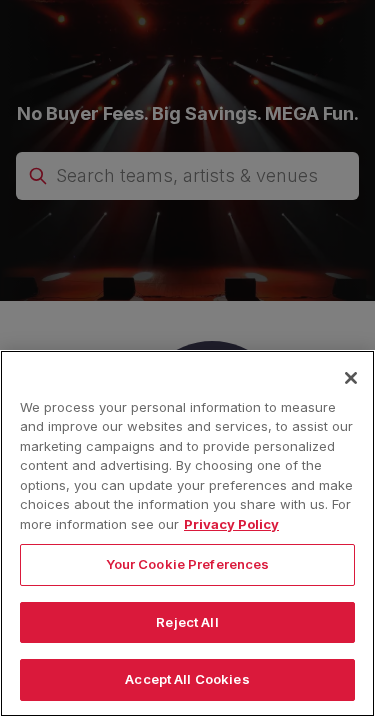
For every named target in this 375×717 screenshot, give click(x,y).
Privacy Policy (231, 524)
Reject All (187, 622)
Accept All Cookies (187, 679)
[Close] (351, 378)
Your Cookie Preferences (188, 564)
